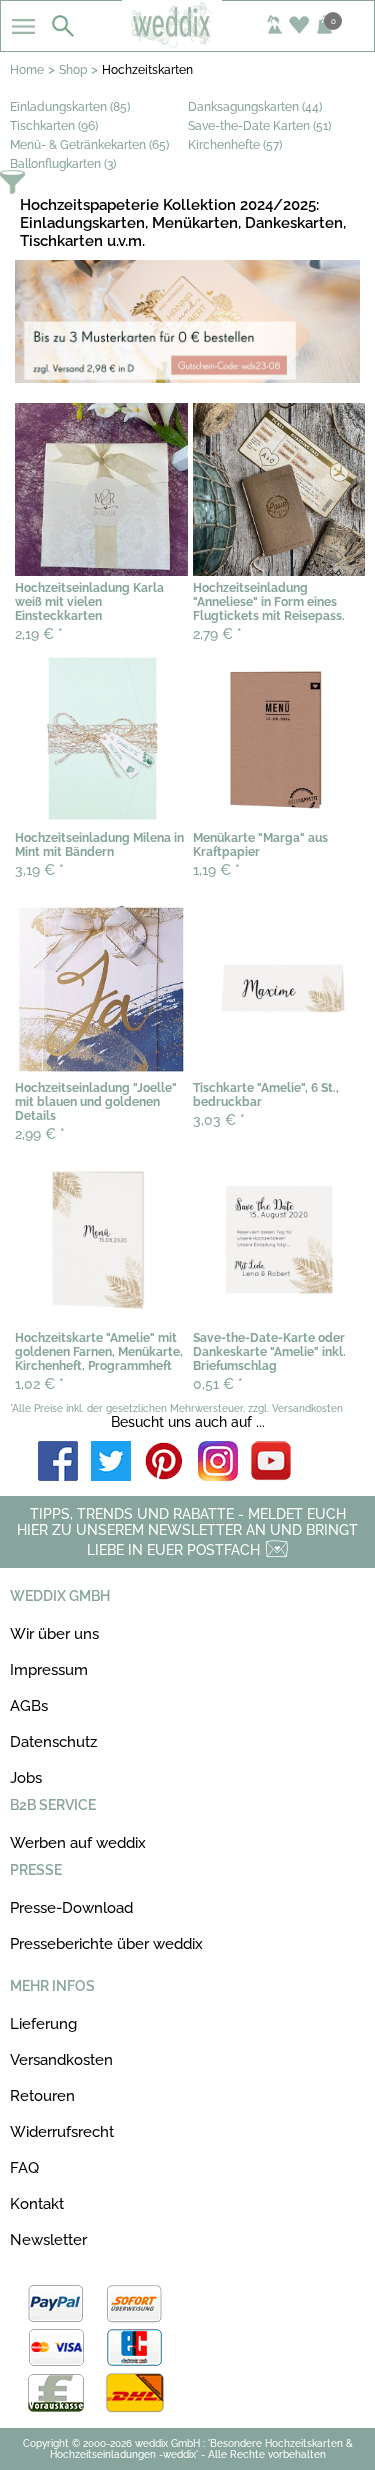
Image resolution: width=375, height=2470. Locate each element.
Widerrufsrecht (62, 2132)
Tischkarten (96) (54, 126)
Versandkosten (61, 2060)
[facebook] (58, 1462)
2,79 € (217, 634)
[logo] (187, 42)
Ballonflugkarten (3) (63, 164)
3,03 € (219, 1120)
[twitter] (111, 1462)
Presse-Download (71, 1908)
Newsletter (48, 2240)
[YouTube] (271, 1462)
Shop (73, 70)
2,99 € (40, 1134)
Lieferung (43, 2024)
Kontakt (37, 2204)
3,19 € (39, 870)
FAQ (24, 2168)
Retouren (42, 2096)
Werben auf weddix (78, 1843)
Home (27, 70)
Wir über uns (54, 1634)
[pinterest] (165, 1462)
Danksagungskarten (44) (255, 107)
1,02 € (39, 1384)
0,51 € (218, 1384)
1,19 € (216, 870)
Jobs (26, 1778)
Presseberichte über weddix (106, 1944)
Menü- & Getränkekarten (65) (89, 145)
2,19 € (39, 634)
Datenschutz (53, 1742)
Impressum (49, 1670)
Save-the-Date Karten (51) (259, 126)
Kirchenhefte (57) (235, 145)
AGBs (29, 1706)
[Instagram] (218, 1462)
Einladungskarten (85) (70, 107)
